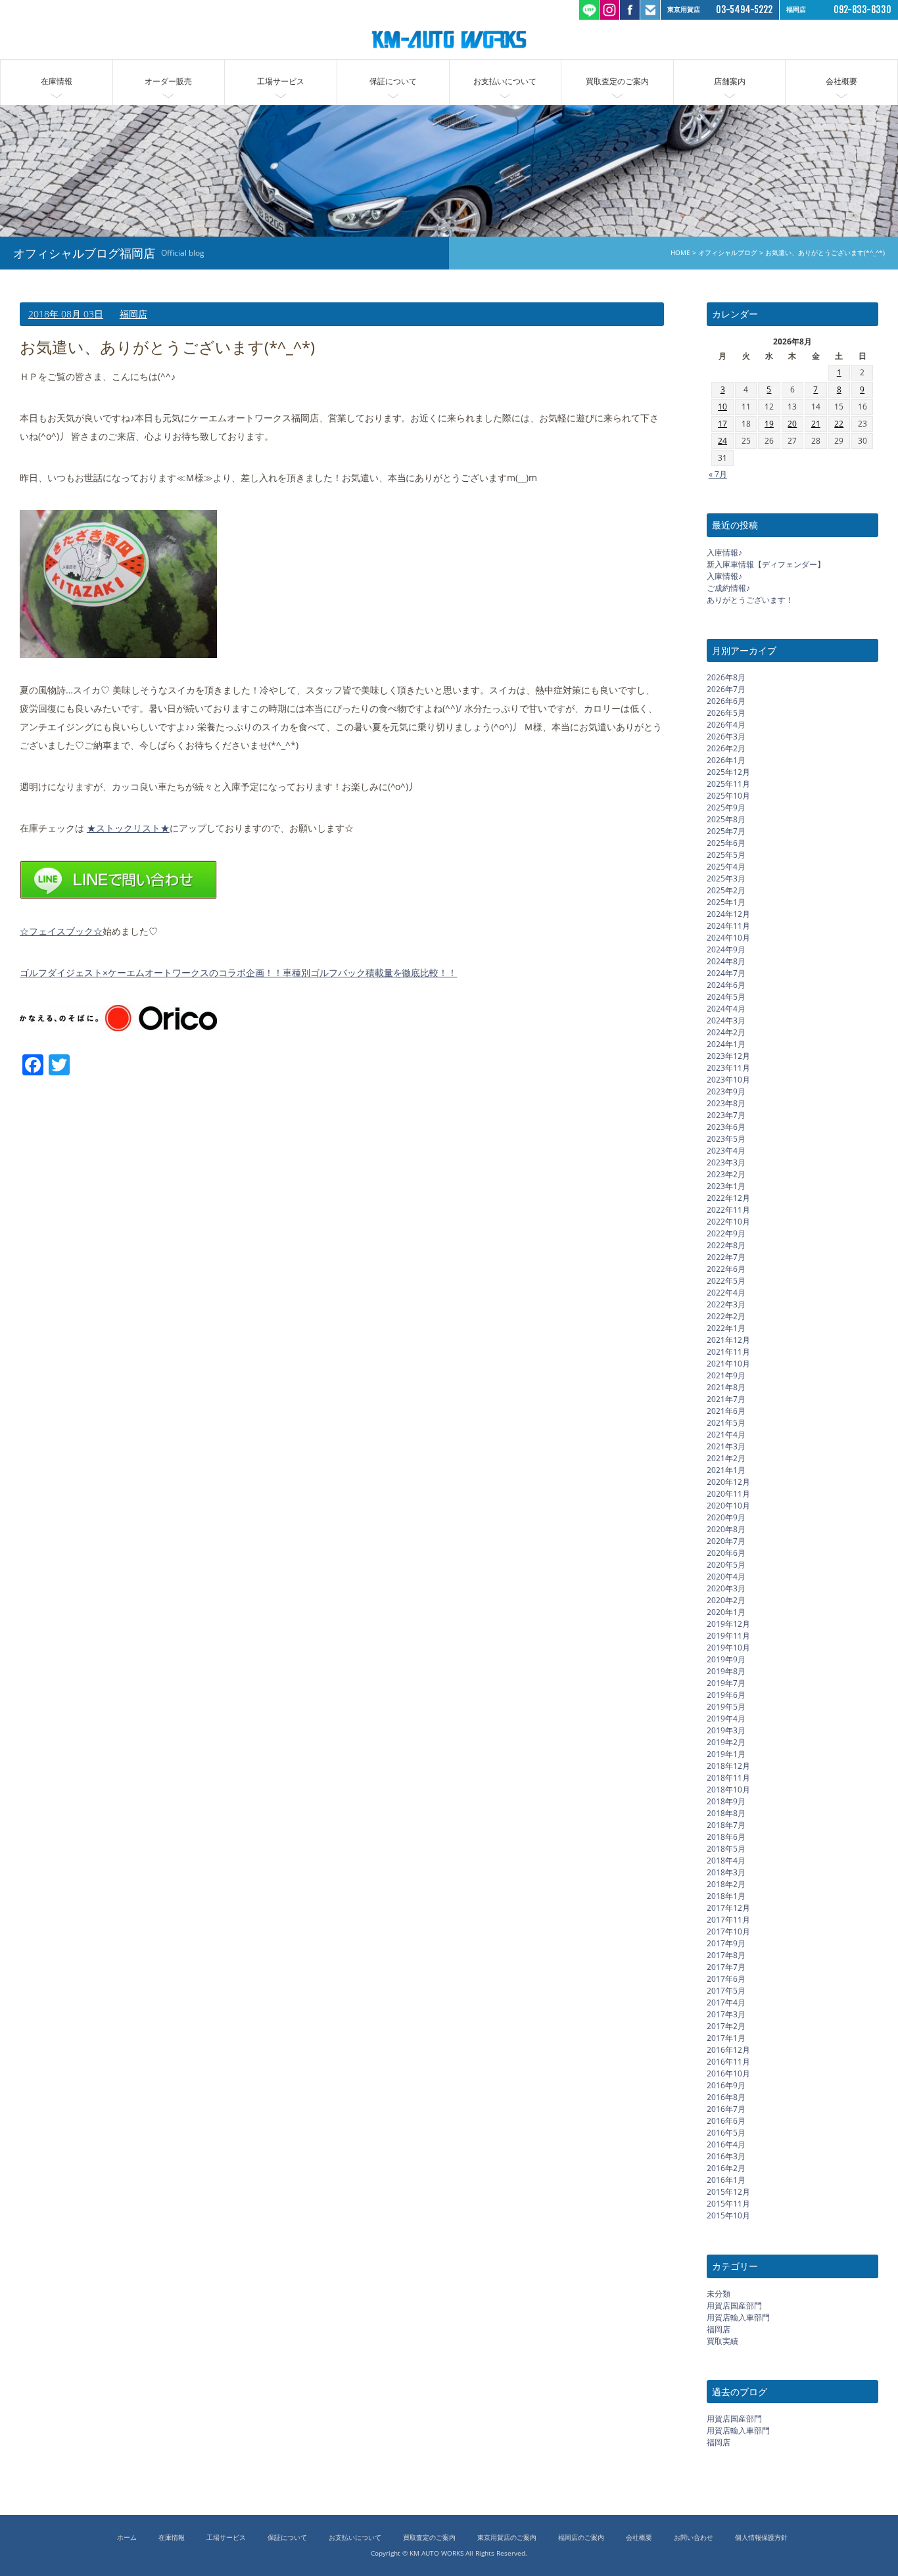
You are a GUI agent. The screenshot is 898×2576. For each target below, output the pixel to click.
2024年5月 (726, 997)
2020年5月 (726, 1565)
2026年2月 (726, 748)
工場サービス (281, 81)
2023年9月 (726, 1091)
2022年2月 (726, 1316)
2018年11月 (728, 1778)
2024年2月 (726, 1032)
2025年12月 (728, 772)
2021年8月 (726, 1387)
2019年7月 (726, 1683)
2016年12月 (728, 2050)
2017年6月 (726, 1979)
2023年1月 (726, 1186)
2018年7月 (726, 1825)
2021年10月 (728, 1364)
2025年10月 (728, 796)
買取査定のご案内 (617, 81)
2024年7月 (726, 973)
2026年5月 (726, 713)
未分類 (719, 2294)
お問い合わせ (694, 2538)
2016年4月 (726, 2144)
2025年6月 (726, 843)
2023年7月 (726, 1115)
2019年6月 (726, 1695)
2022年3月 (726, 1304)
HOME (680, 253)
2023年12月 (728, 1056)
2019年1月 (726, 1754)
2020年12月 (728, 1482)
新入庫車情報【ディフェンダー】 (766, 564)
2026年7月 (726, 689)
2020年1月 (726, 1612)
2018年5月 (726, 1849)
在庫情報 (57, 81)
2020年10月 (728, 1506)
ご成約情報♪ (728, 588)
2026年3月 (726, 737)
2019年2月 (726, 1742)
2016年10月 (728, 2073)
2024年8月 (726, 961)
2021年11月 (728, 1352)
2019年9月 (726, 1659)
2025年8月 (726, 819)
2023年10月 (728, 1080)
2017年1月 (726, 2038)
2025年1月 (726, 902)
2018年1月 (726, 1896)
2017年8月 (726, 1955)
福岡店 (133, 314)
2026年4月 (726, 725)
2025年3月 (726, 878)
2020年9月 (726, 1517)
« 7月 (718, 474)
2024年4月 (726, 1009)
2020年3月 (726, 1588)
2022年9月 (726, 1233)
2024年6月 (726, 985)
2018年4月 (726, 1861)
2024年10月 (728, 938)
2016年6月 (726, 2121)
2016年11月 (728, 2062)
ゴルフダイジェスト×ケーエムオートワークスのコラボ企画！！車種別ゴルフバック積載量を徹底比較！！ (238, 972)
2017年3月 (726, 2014)
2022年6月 (726, 1269)
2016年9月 (726, 2085)
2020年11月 (728, 1494)
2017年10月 (728, 1932)
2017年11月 (728, 1920)
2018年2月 (726, 1884)
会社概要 (841, 81)
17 (722, 424)
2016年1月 (726, 2180)
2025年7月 (726, 831)
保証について (393, 81)
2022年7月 (726, 1257)
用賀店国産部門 (734, 2306)
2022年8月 (726, 1245)
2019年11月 (728, 1636)
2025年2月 (726, 890)
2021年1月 (726, 1470)
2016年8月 (726, 2097)
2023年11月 (728, 1068)
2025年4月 (726, 867)
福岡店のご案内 (581, 2538)
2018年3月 (726, 1872)
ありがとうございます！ (750, 600)
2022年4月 (726, 1293)
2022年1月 (726, 1328)
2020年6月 (726, 1553)
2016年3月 (726, 2156)
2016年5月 (726, 2133)
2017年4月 (726, 2002)
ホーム (127, 2538)
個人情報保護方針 (761, 2538)
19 (769, 424)
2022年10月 (728, 1222)
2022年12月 (728, 1198)
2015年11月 (728, 2204)
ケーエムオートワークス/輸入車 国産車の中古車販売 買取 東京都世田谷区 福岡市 (449, 39)
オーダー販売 (168, 81)
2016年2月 (726, 2168)
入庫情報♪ (724, 552)
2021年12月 (728, 1340)
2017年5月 (726, 1991)
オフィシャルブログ (728, 253)
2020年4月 (726, 1577)
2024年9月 (726, 949)
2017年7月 (726, 1967)
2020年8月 (726, 1529)
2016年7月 (726, 2109)
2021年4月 (726, 1435)
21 (816, 424)
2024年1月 (726, 1044)
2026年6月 (726, 701)
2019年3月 (726, 1730)
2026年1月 (726, 760)
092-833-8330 (863, 10)
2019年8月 (726, 1671)
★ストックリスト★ (128, 828)
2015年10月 (728, 2215)
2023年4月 (726, 1151)
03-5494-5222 (744, 10)
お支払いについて (505, 81)
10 (722, 407)
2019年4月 (726, 1719)
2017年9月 (726, 1943)
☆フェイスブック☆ (61, 931)
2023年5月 (726, 1139)
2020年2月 (726, 1600)
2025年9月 (726, 808)
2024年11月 (728, 926)
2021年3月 (726, 1446)
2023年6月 (726, 1127)
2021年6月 (726, 1411)
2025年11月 (728, 784)
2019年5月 (726, 1707)
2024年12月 (728, 914)
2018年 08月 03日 (66, 314)
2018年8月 (726, 1813)
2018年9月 (726, 1801)
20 (792, 424)
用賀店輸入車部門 (738, 2317)
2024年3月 (726, 1020)
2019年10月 (728, 1648)
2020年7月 (726, 1541)
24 (722, 441)
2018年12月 (728, 1766)
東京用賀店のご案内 (507, 2538)
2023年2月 (726, 1174)
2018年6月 (726, 1837)
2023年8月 (726, 1103)
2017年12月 (728, 1908)
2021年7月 (726, 1399)
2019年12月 (728, 1624)
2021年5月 (726, 1423)
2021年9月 (726, 1375)
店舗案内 (730, 81)
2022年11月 (728, 1210)
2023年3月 (726, 1162)
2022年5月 (726, 1281)
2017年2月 (726, 2026)
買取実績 (722, 2341)
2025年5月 (726, 855)
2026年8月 (726, 677)
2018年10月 (728, 1790)
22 (839, 424)
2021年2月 (726, 1458)
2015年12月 (728, 2192)
